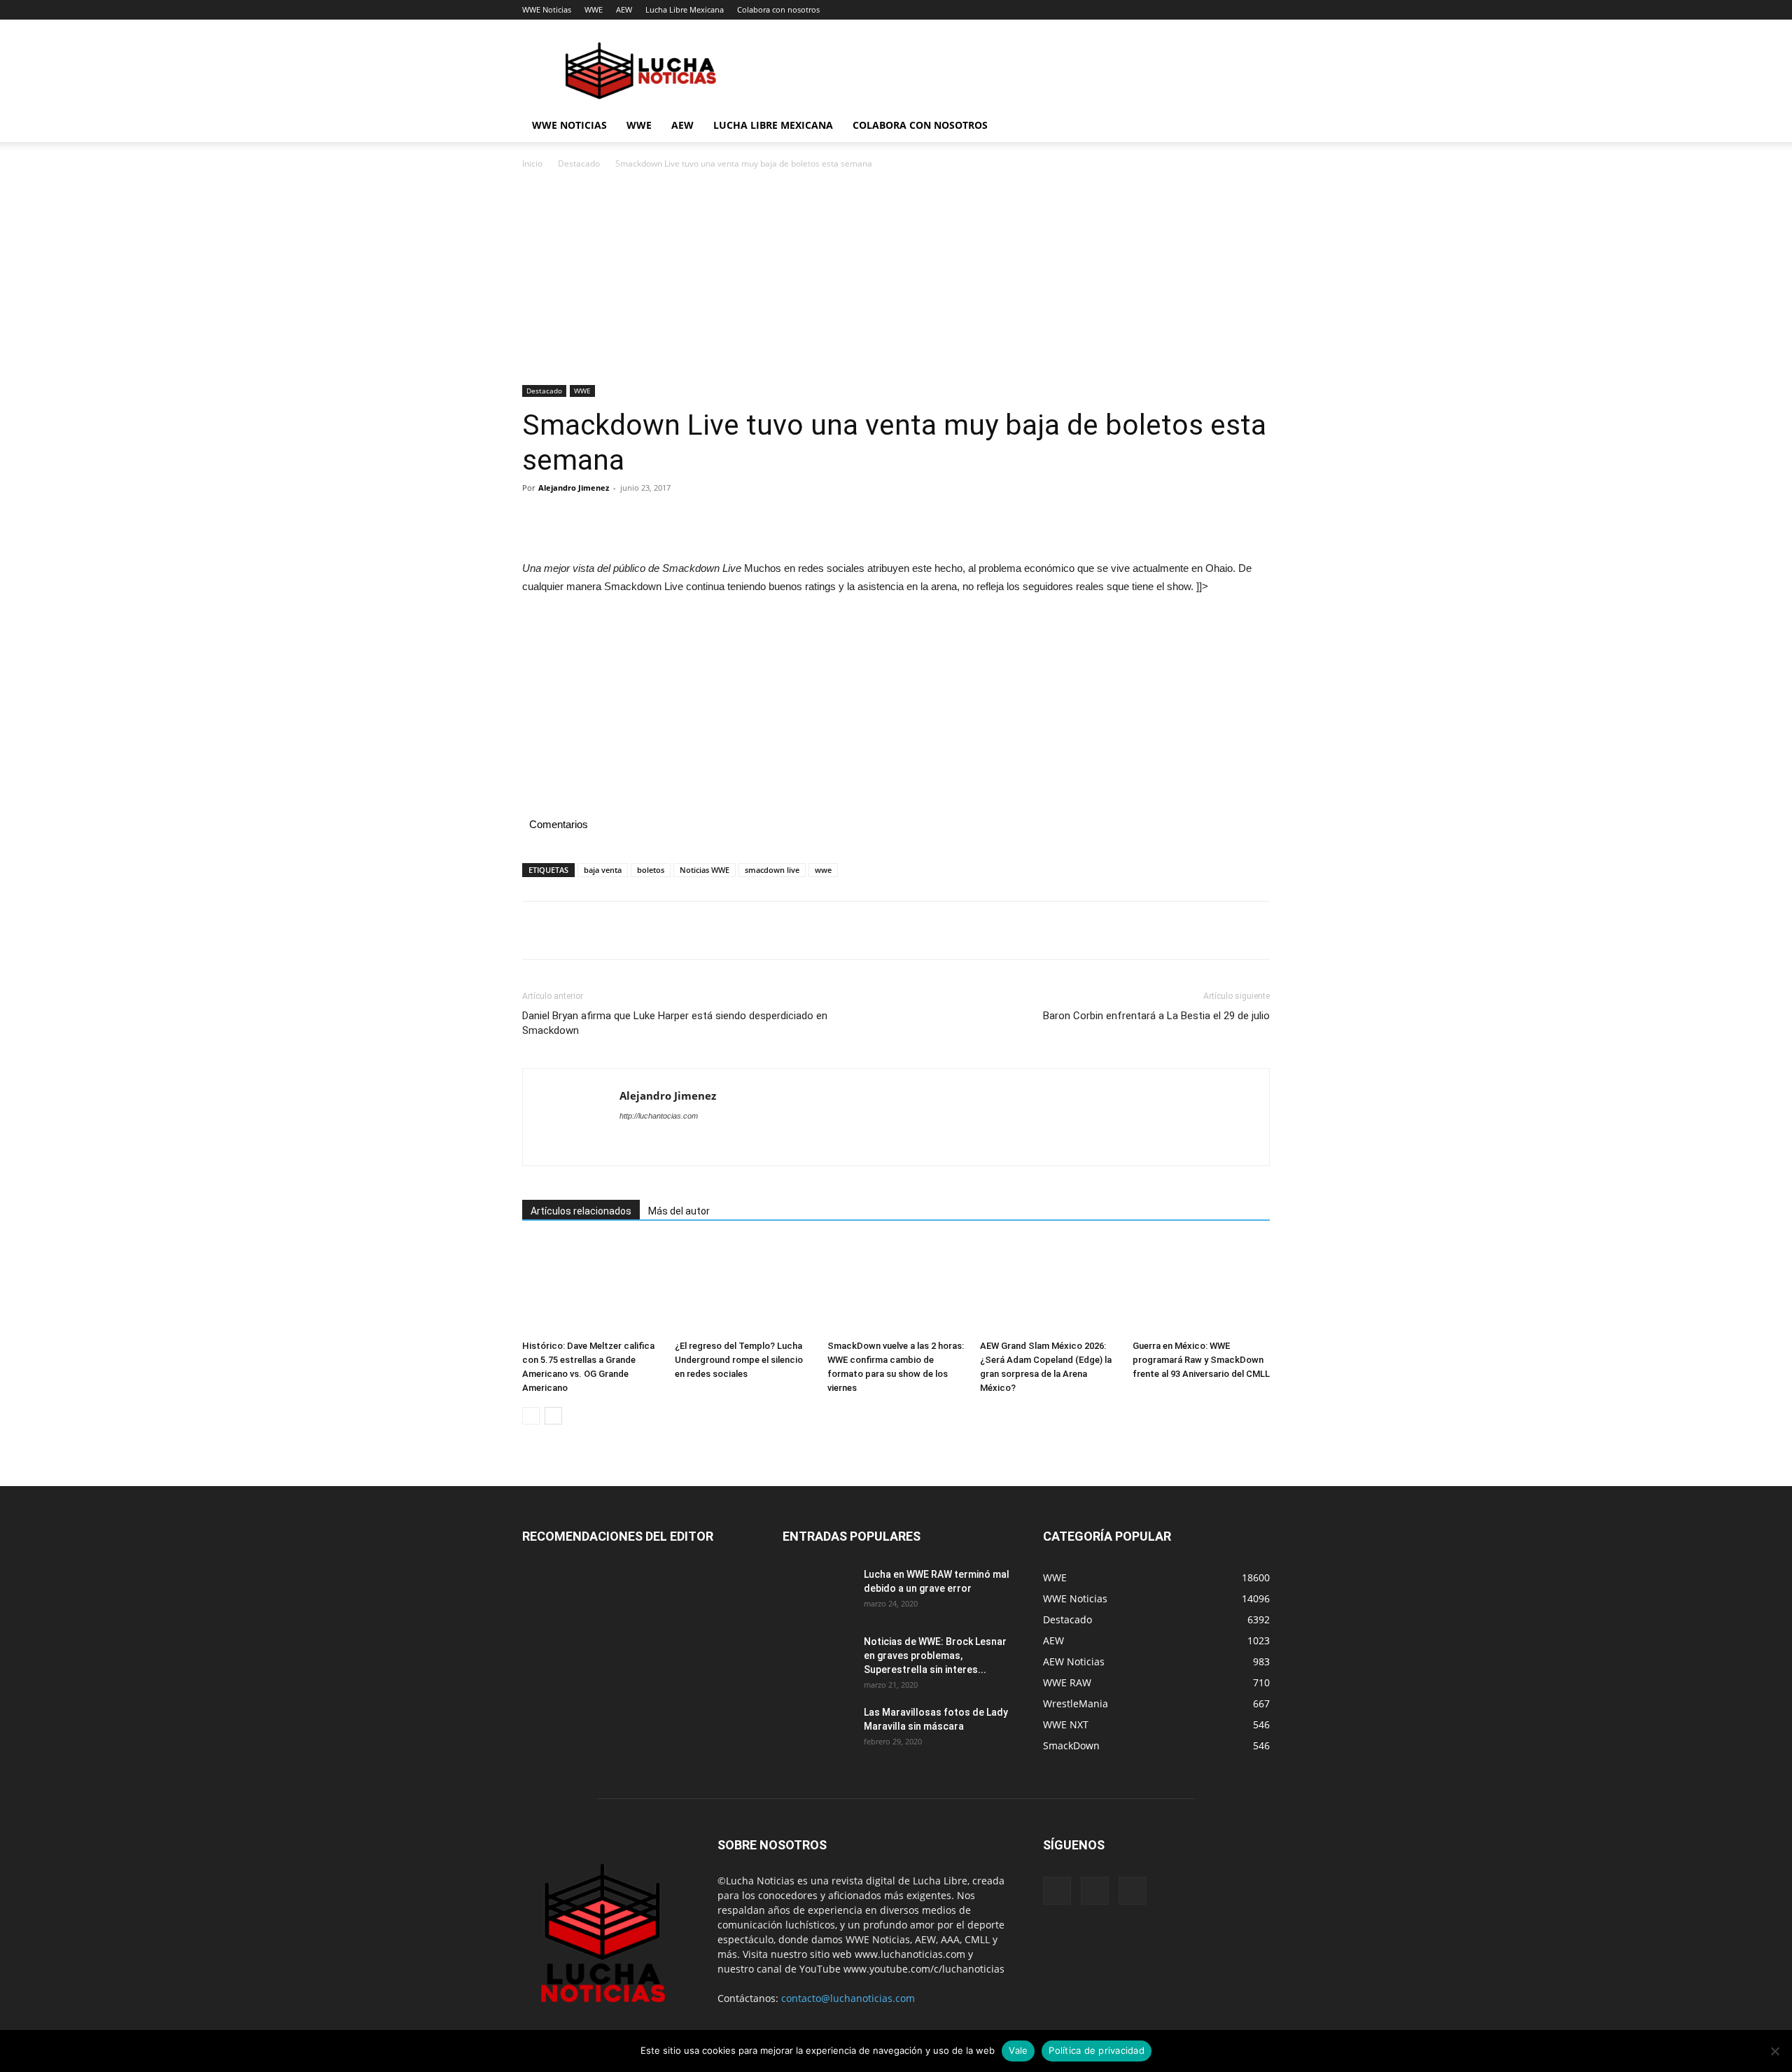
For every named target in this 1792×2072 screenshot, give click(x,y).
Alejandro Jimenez (574, 488)
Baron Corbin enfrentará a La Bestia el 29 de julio (1156, 1016)
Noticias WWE (705, 870)
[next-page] (553, 1416)
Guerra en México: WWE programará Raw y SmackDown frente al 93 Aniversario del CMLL (1201, 1360)
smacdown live (772, 870)
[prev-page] (531, 1416)
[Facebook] (536, 519)
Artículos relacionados (581, 1211)
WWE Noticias (547, 9)
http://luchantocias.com (659, 1116)
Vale (1018, 2050)
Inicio (532, 163)
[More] (666, 519)
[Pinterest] (601, 519)
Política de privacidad (1097, 2050)
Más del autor (679, 1211)
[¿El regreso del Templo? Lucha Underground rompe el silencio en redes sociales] (743, 1287)
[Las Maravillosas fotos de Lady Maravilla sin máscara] (818, 1730)
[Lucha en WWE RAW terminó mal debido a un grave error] (818, 1592)
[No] (1774, 2051)
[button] (1253, 126)
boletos (651, 870)
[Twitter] (568, 519)
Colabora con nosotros (778, 9)
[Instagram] (1095, 1891)
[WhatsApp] (633, 519)
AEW (624, 9)
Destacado (579, 163)
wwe (823, 870)
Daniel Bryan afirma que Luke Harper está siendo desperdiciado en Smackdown (675, 1023)
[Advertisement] (896, 281)
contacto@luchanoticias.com (848, 1998)
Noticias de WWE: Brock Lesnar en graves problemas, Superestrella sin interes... (935, 1655)
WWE (594, 9)
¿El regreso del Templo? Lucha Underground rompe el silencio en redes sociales (739, 1360)
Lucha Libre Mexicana (685, 9)
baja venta (603, 870)
